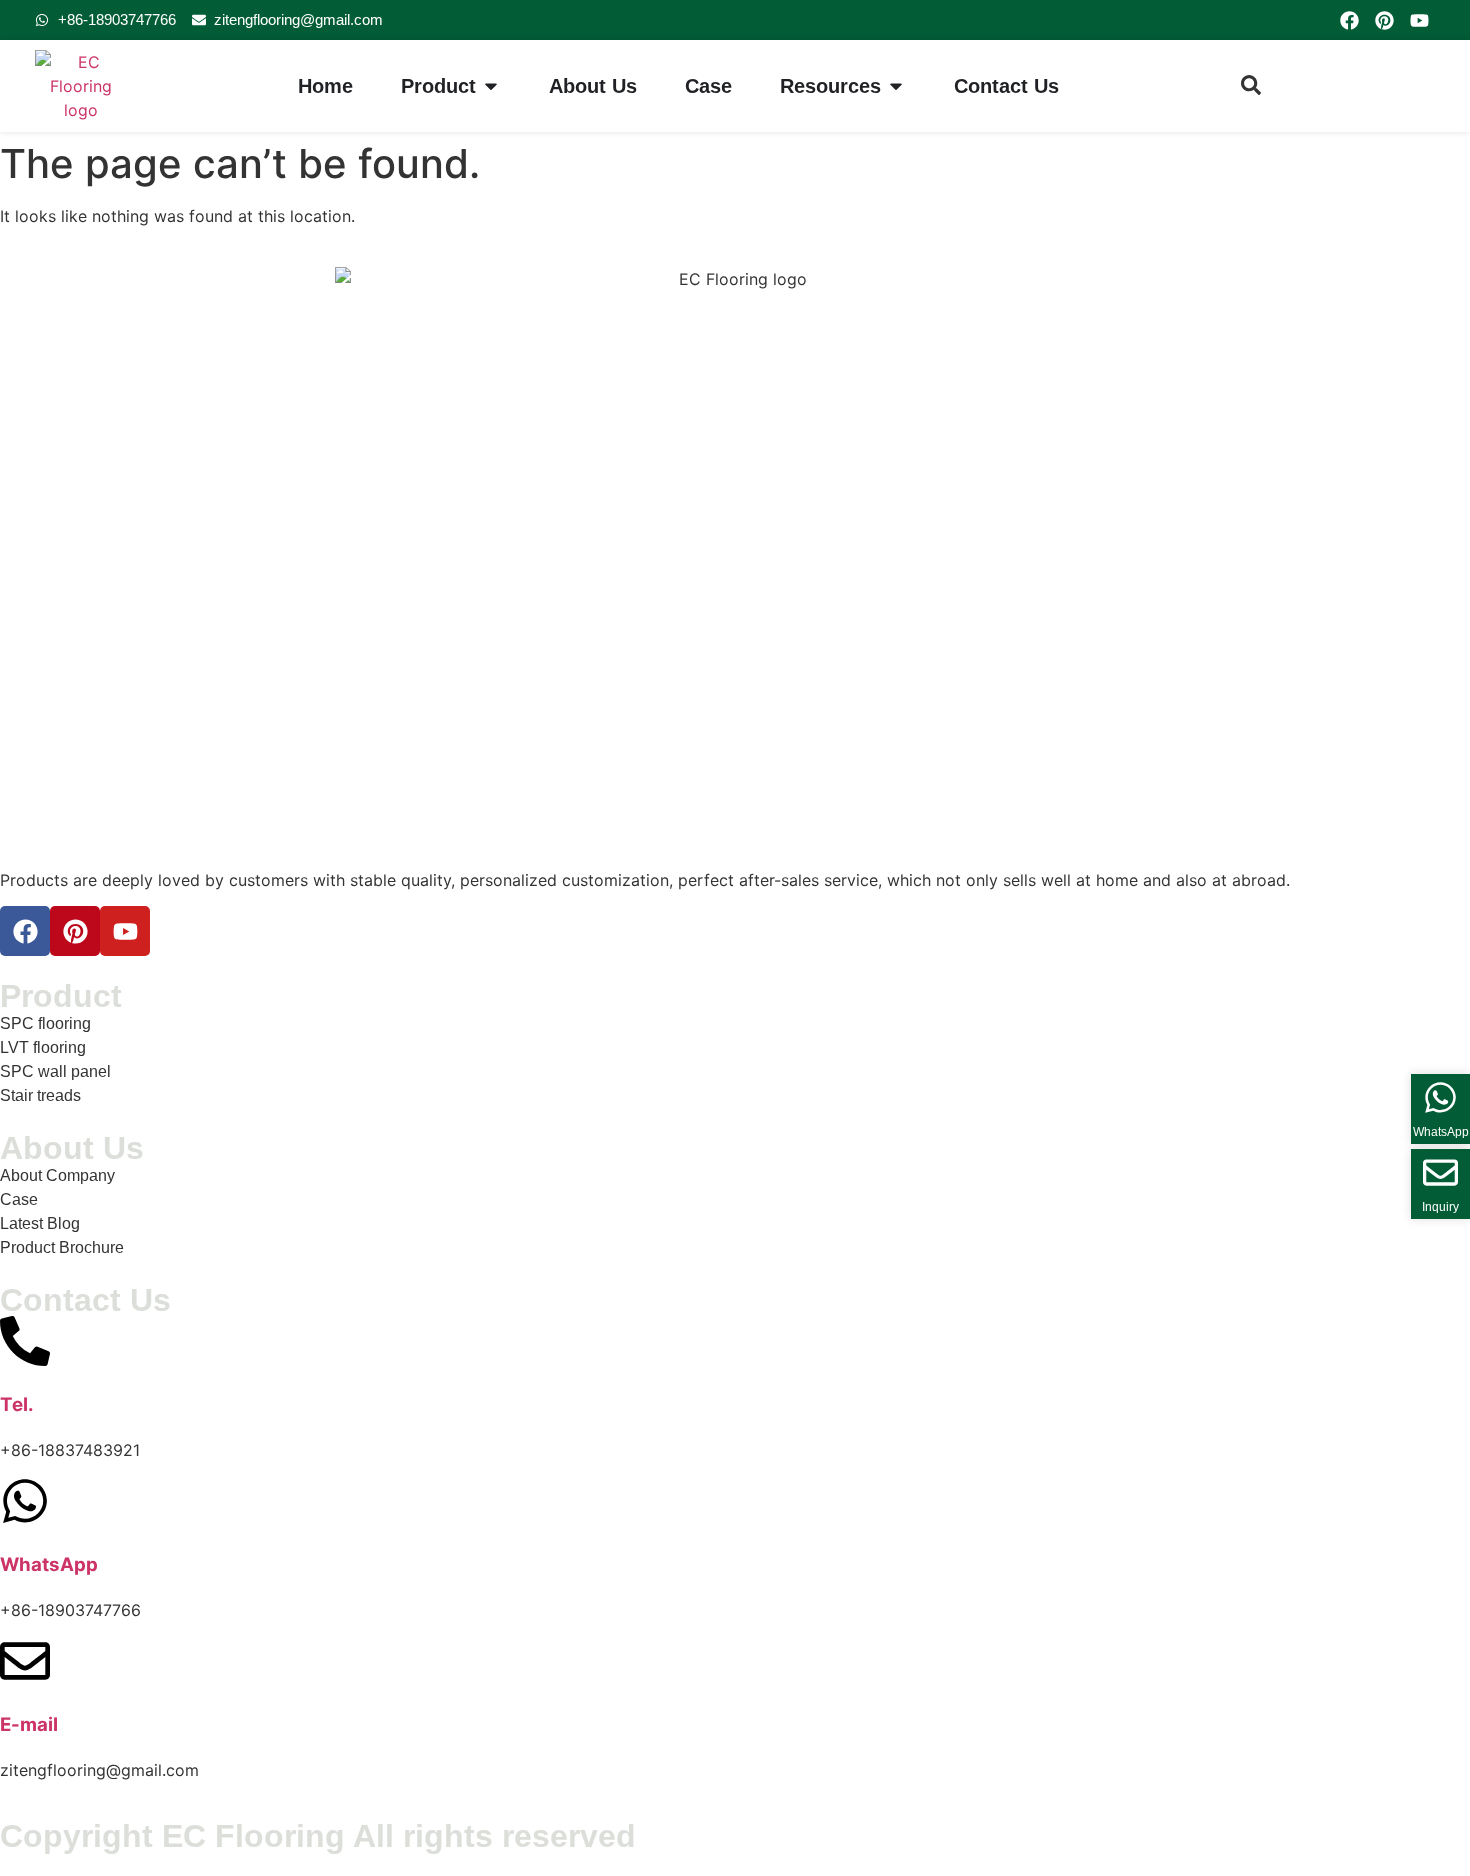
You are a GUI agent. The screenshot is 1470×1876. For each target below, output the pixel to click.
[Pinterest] (1384, 20)
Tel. (17, 1404)
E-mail (29, 1724)
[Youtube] (1420, 20)
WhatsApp (49, 1564)
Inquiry (1440, 1207)
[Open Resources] (896, 86)
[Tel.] (25, 1341)
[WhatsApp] (25, 1501)
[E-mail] (25, 1661)
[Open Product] (491, 86)
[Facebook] (1349, 20)
